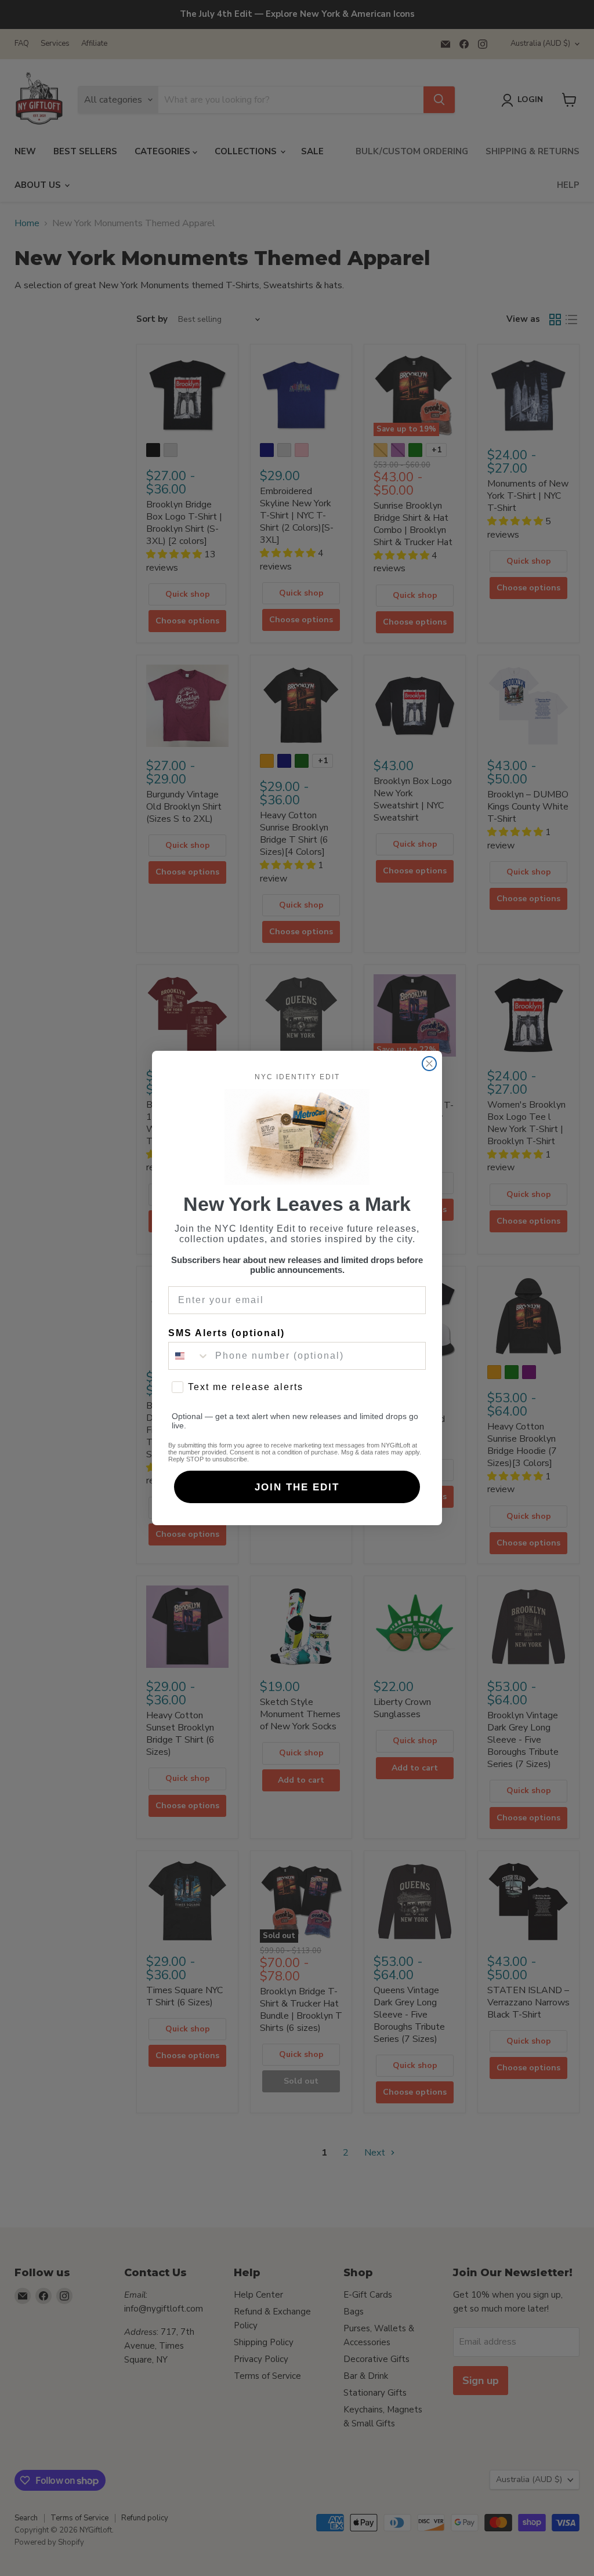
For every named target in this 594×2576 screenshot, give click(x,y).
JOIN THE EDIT (297, 1487)
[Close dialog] (429, 1064)
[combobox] (189, 1356)
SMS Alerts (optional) (227, 1333)
